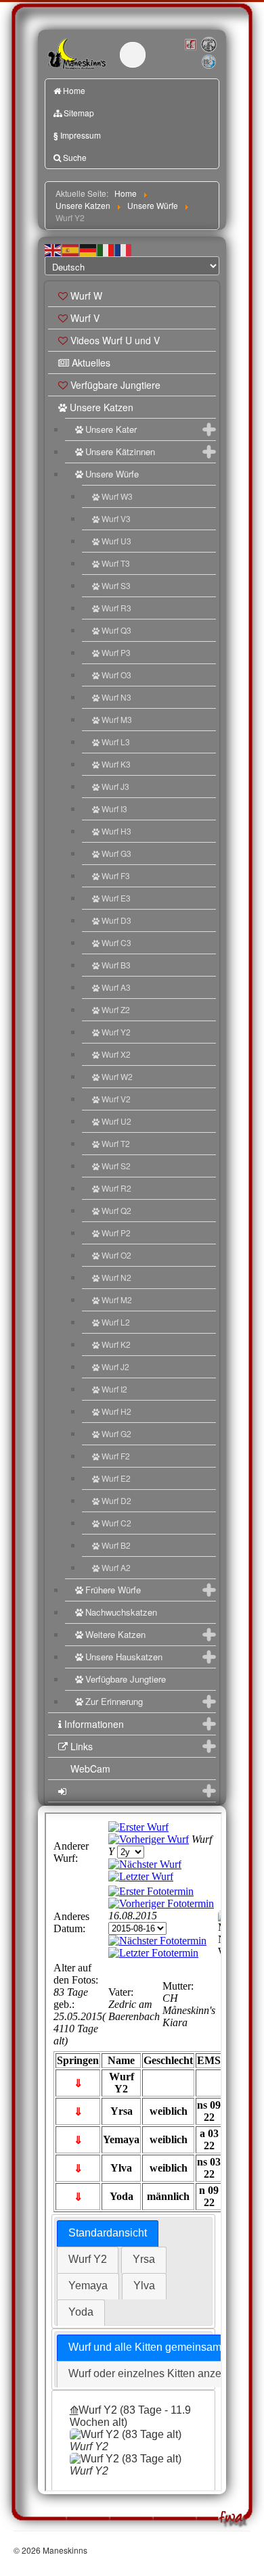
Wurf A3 (116, 987)
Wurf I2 (114, 1389)
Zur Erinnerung (114, 1701)
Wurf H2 (116, 1411)
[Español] (71, 249)
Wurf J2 (115, 1366)
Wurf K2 (116, 1344)
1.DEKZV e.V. (208, 45)
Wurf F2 (116, 1456)
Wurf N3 (116, 697)
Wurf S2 (116, 1166)
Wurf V (85, 318)
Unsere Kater (111, 429)
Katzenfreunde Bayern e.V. (201, 56)
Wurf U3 (116, 541)
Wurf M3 (117, 719)
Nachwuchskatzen (121, 1612)
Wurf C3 (116, 942)
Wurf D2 (116, 1500)
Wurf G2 (116, 1433)
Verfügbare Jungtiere (115, 385)
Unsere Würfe (112, 474)
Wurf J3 (115, 786)
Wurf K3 (116, 764)
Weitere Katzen (115, 1634)
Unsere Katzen (102, 407)
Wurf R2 (116, 1188)
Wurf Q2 (116, 1210)
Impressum (77, 135)
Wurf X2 (116, 1054)
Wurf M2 (117, 1299)
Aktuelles (91, 362)
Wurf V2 (116, 1099)
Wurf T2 (116, 1143)
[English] (53, 249)
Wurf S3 (116, 585)
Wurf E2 (116, 1478)
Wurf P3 (116, 652)
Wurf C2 (116, 1523)
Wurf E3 (116, 898)
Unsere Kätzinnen (120, 451)
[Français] (124, 249)
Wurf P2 (116, 1233)
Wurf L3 (116, 742)
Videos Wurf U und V (115, 340)
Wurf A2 (116, 1567)
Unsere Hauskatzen (124, 1657)
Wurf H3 (116, 831)
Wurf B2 (116, 1545)
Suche (75, 157)
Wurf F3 (116, 875)
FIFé (190, 44)
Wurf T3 (116, 563)
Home (74, 90)
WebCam (90, 1769)
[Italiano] (106, 249)
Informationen (94, 1724)
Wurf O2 (116, 1255)
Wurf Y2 (116, 1032)
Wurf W (86, 296)
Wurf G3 (116, 853)
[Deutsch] (89, 249)
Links (82, 1746)
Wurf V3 (116, 518)
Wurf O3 (116, 675)
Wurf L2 (116, 1322)
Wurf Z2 (116, 1009)
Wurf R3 (116, 608)
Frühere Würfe (113, 1590)
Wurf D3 (116, 920)
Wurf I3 (114, 809)
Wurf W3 (117, 496)
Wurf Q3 (116, 630)
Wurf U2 (116, 1121)
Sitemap (79, 113)
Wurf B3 (116, 965)
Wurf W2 (117, 1076)
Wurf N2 (116, 1277)
